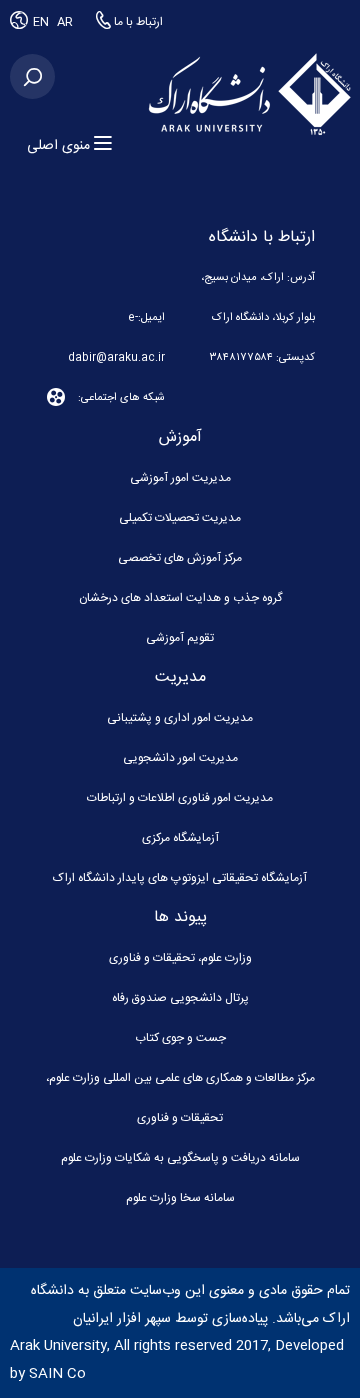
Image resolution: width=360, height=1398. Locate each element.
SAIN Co (57, 1374)
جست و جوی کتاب (180, 1038)
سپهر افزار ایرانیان (122, 1319)
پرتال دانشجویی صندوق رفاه (180, 998)
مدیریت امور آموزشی (180, 478)
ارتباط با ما (137, 22)
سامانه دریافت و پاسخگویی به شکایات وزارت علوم (180, 1158)
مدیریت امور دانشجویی (180, 758)
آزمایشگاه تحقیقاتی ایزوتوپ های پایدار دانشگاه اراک (180, 878)
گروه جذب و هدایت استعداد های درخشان (180, 598)
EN (42, 22)
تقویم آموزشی (180, 638)
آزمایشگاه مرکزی (180, 838)
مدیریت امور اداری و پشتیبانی (180, 718)
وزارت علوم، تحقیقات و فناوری (180, 958)
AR (65, 22)
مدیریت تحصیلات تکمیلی (180, 518)
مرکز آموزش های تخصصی (180, 558)
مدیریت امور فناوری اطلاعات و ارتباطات (180, 798)
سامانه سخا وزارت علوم (180, 1198)
